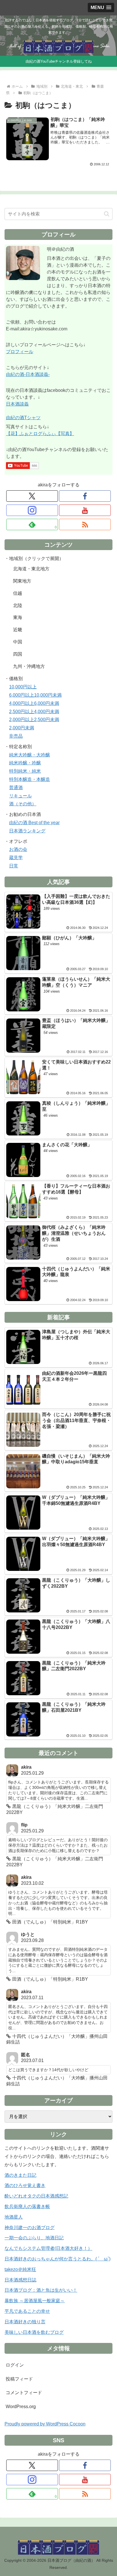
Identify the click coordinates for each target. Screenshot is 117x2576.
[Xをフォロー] (32, 496)
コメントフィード (24, 2393)
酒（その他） (23, 804)
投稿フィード (19, 2379)
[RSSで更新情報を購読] (85, 524)
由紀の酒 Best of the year (34, 823)
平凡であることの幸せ (27, 2311)
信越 (18, 593)
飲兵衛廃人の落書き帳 (27, 2206)
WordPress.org (21, 2407)
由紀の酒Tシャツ (23, 418)
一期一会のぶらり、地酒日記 (34, 2238)
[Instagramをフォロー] (32, 510)
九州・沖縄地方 (29, 666)
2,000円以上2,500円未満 (34, 720)
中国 (18, 642)
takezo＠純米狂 (20, 2269)
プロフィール (20, 352)
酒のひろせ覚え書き (25, 2185)
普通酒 (16, 788)
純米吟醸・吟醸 (25, 763)
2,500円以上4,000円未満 (34, 712)
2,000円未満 (22, 728)
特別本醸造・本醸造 (30, 779)
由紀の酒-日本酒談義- (28, 374)
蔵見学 (16, 858)
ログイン (15, 2365)
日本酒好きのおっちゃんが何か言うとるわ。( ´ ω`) (58, 2259)
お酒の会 (18, 849)
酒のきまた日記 (20, 2175)
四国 (18, 654)
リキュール (20, 796)
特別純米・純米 (25, 771)
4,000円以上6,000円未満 (34, 703)
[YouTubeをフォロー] (85, 510)
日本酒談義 (17, 404)
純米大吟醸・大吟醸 (30, 755)
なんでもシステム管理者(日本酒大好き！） (48, 2248)
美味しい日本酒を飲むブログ (34, 2332)
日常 (14, 866)
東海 (18, 617)
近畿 (18, 630)
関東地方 (22, 581)
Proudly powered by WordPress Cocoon (45, 2424)
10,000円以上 (23, 687)
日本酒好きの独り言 (25, 2322)
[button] (107, 214)
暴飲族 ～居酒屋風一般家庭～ (35, 2301)
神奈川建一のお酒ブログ (30, 2228)
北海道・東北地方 (31, 569)
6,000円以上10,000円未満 (35, 695)
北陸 (18, 605)
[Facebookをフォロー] (85, 496)
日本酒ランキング (27, 831)
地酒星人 (14, 2217)
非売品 (16, 736)
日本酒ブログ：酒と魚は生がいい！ (41, 2290)
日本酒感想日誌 (20, 2280)
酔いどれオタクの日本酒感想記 (36, 2196)
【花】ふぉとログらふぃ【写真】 (40, 434)
